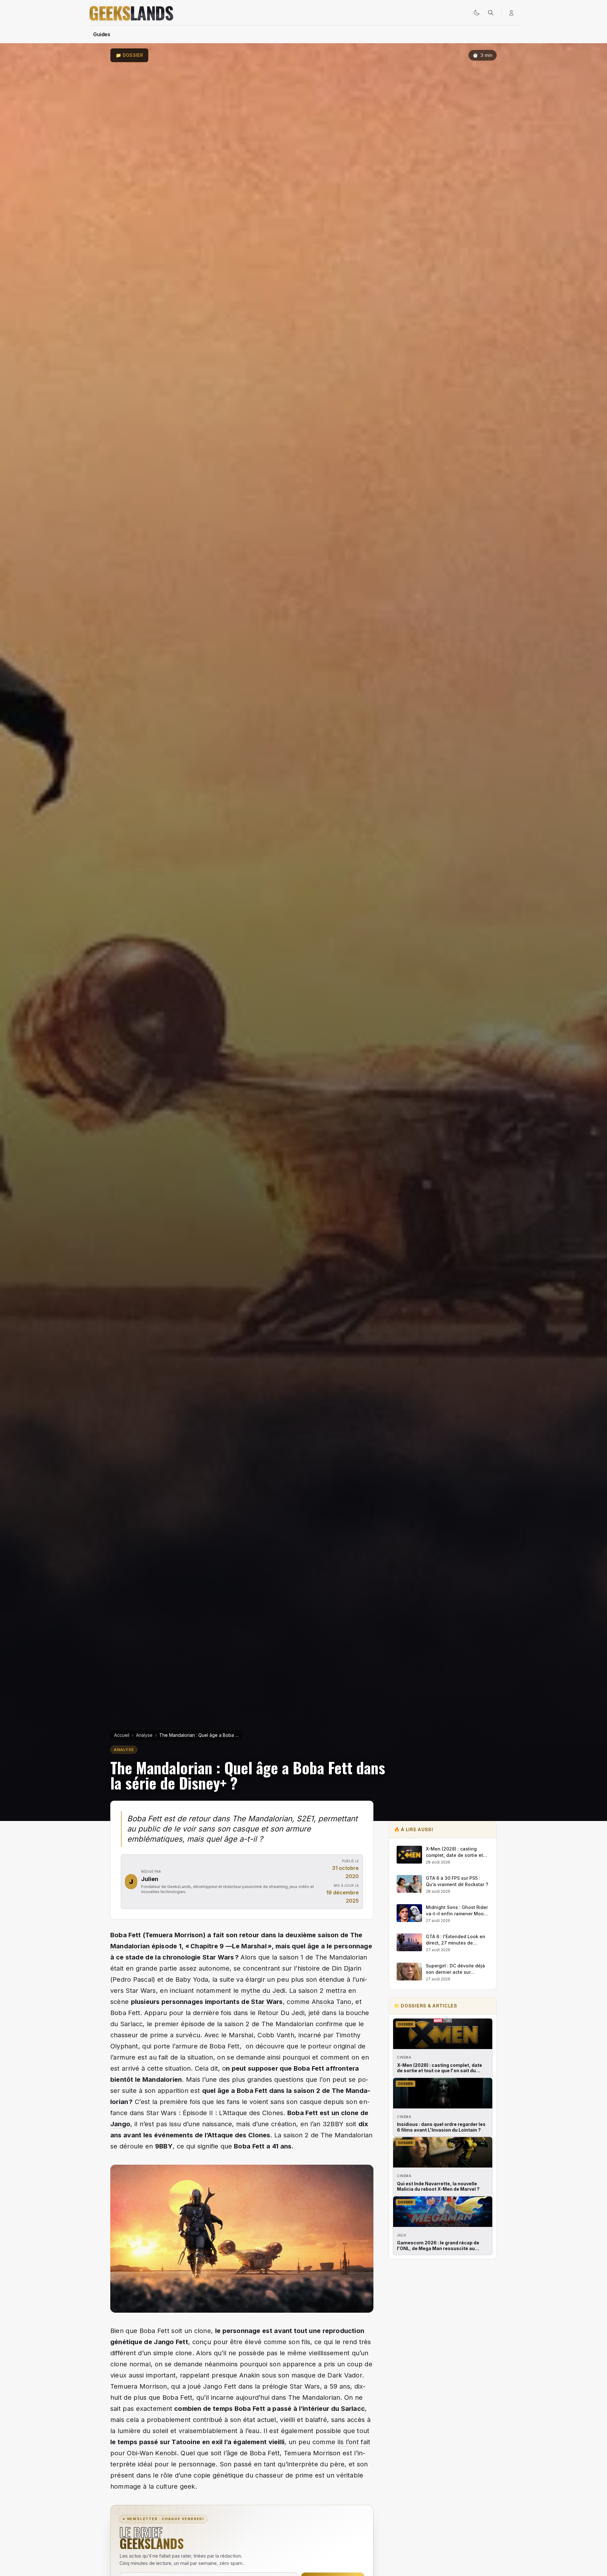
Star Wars (267, 2002)
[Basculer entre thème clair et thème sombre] (477, 13)
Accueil (122, 1735)
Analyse (144, 1735)
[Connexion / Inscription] (511, 13)
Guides (102, 34)
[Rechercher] (491, 13)
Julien (150, 1879)
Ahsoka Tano (332, 2002)
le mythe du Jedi (259, 1991)
